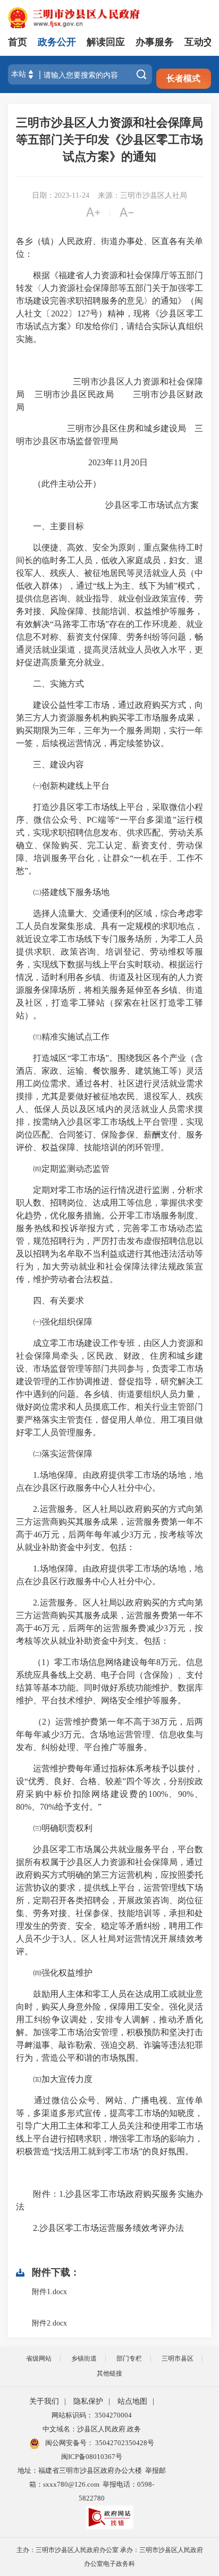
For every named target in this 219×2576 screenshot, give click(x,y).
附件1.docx (49, 2292)
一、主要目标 (50, 526)
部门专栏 (129, 2358)
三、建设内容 (50, 764)
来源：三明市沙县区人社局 (142, 195)
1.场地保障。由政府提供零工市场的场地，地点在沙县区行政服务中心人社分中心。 (109, 1481)
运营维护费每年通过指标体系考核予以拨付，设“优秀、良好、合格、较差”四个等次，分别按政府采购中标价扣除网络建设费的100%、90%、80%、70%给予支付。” (109, 1788)
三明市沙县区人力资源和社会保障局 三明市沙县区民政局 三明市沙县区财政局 (109, 394)
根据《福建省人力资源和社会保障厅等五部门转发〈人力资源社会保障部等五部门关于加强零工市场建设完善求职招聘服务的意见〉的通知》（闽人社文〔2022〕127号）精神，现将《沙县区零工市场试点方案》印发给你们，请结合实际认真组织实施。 (109, 307)
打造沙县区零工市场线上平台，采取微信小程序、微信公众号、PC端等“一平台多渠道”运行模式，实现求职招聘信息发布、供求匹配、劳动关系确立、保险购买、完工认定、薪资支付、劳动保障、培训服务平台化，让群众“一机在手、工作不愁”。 (109, 839)
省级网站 (39, 2358)
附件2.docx (49, 2323)
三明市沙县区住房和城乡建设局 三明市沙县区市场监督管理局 (109, 435)
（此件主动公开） (58, 484)
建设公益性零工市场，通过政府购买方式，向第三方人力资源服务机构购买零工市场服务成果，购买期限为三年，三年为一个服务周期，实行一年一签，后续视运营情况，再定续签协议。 (109, 724)
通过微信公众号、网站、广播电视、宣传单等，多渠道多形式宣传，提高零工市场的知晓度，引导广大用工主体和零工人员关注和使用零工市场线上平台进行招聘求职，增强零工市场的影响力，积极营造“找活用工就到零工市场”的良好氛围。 (109, 2126)
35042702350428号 (124, 2443)
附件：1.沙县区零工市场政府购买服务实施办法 (109, 2200)
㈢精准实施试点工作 (63, 1037)
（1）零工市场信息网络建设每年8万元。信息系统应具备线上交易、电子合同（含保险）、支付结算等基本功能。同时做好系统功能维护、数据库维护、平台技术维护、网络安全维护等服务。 (109, 1681)
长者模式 (183, 78)
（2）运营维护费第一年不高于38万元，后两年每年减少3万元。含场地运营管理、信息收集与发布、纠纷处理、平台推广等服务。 (109, 1734)
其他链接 (109, 2373)
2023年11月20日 (108, 462)
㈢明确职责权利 (54, 1828)
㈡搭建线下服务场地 (63, 892)
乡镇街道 (84, 2358)
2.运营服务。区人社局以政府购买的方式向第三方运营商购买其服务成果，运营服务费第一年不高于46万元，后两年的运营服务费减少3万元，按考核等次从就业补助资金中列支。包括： (109, 1622)
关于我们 (44, 2401)
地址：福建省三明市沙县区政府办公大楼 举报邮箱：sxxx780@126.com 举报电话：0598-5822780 (92, 2484)
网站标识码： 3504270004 (92, 2415)
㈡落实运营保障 (54, 1454)
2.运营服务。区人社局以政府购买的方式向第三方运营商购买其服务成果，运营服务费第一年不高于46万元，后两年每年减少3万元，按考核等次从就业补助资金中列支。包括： (109, 1528)
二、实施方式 (50, 684)
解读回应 (106, 42)
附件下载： (56, 2272)
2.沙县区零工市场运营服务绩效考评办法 (100, 2228)
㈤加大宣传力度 (54, 2079)
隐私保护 (88, 2401)
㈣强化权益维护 (54, 1973)
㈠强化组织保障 (54, 1322)
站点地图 (132, 2401)
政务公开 (57, 42)
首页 (18, 42)
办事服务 (155, 42)
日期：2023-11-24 (61, 195)
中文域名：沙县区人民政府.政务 (92, 2429)
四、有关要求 (50, 1300)
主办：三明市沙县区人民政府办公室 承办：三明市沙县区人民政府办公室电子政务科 (110, 2557)
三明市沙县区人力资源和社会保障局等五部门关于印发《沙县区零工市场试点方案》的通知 (109, 140)
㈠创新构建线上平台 (63, 786)
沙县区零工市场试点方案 (107, 505)
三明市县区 (178, 2358)
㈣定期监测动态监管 (63, 1169)
